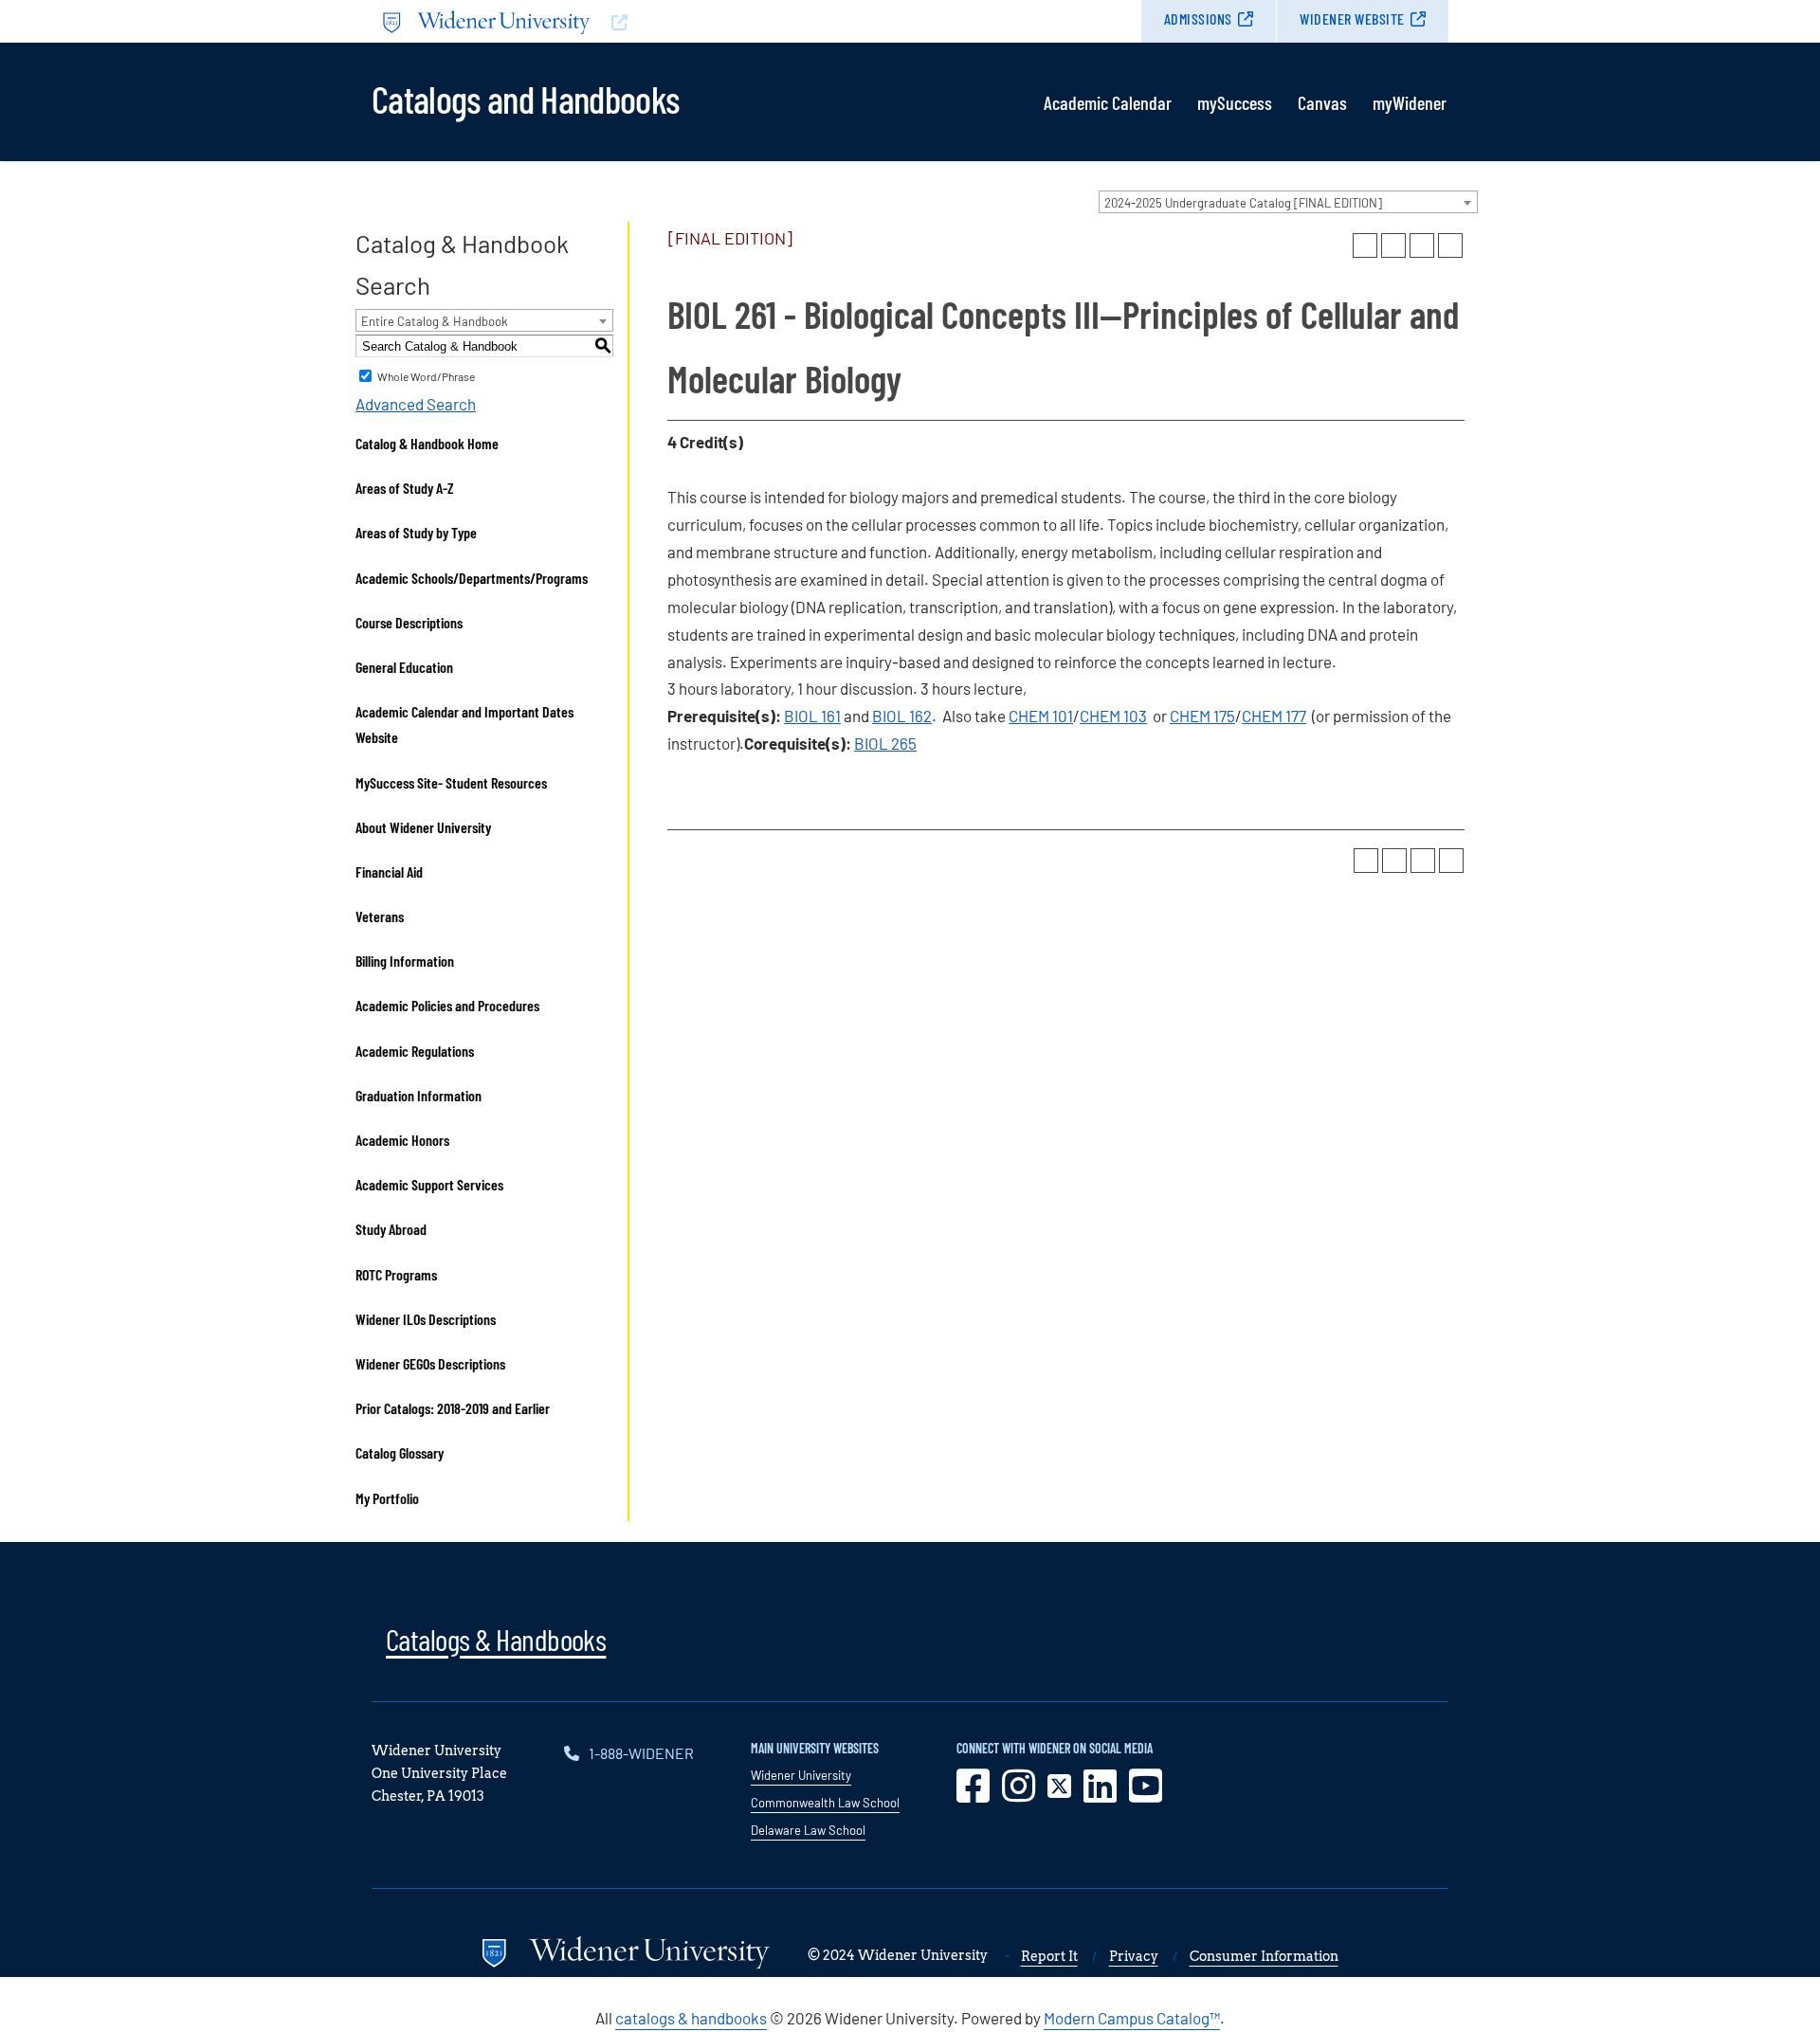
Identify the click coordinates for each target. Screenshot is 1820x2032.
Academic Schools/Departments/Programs (472, 578)
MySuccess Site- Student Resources (451, 782)
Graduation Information (419, 1095)
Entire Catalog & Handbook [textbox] (435, 321)
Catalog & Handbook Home (427, 443)
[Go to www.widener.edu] (641, 21)
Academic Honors (402, 1140)
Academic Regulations (415, 1051)
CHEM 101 (1041, 716)
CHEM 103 (1113, 716)
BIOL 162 (902, 716)
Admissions (1198, 18)
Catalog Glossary (400, 1452)
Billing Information (405, 961)
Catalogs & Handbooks (496, 1639)
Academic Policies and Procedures (447, 1005)
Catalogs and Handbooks (525, 98)
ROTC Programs (396, 1274)
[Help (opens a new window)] (1450, 245)
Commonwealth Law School (825, 1803)
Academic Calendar (1108, 102)
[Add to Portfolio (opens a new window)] (1365, 245)
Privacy (1134, 1956)
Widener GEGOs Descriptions (430, 1363)
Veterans (380, 916)
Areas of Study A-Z (405, 488)
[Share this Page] (1393, 245)
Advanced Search (416, 404)
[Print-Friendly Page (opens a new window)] (1422, 245)
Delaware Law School (808, 1830)
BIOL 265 (885, 743)
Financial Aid (389, 871)
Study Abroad (391, 1229)
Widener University (801, 1775)
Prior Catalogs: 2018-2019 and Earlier (453, 1408)
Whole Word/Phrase (426, 376)
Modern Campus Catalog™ (1132, 2018)
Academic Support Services (429, 1184)
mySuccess (1235, 102)
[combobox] (1288, 202)
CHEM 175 (1202, 716)
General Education (404, 667)
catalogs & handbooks (691, 2018)
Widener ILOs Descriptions (426, 1319)
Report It (1049, 1956)
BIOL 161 (812, 716)
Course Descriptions (409, 622)
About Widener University (423, 827)
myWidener (1410, 102)
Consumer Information (1264, 1956)
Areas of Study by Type (416, 532)
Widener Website (1352, 18)
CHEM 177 (1274, 716)
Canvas (1322, 102)
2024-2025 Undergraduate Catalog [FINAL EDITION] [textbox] (1243, 203)
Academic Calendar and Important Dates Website (464, 724)
